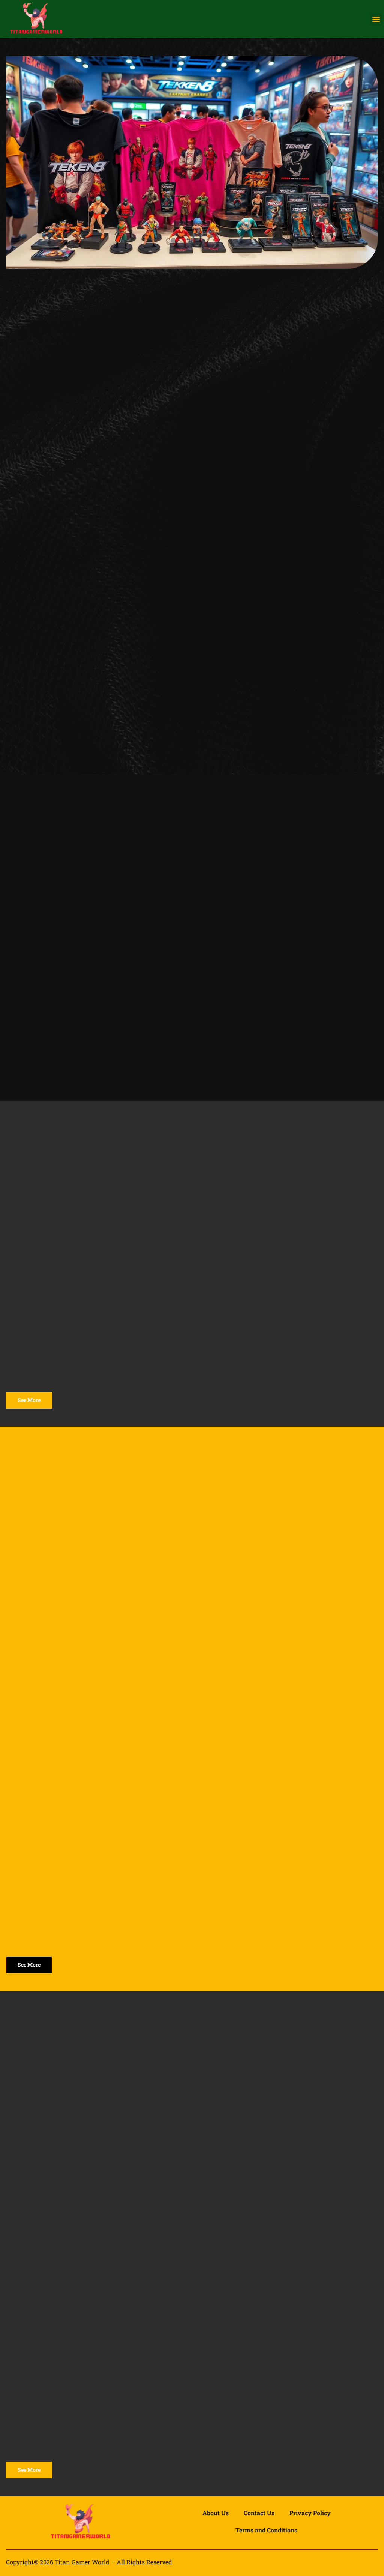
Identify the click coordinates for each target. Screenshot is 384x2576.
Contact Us (259, 2513)
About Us (216, 2513)
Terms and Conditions (266, 2530)
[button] (376, 19)
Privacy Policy (310, 2513)
